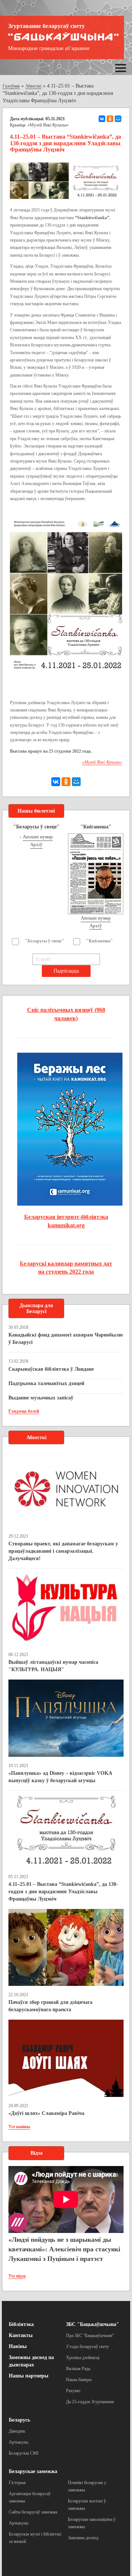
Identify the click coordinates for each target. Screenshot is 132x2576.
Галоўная (11, 86)
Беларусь (19, 2420)
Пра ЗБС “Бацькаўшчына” (90, 2336)
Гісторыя (17, 2483)
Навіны (18, 2346)
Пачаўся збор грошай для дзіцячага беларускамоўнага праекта (50, 2006)
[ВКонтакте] (102, 119)
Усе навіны (19, 2127)
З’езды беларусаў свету (87, 2347)
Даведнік (17, 2431)
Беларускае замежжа (33, 2471)
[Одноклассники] (110, 119)
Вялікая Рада (78, 2369)
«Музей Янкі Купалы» (48, 125)
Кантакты (21, 2335)
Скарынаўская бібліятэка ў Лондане (51, 1369)
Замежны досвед (83, 2538)
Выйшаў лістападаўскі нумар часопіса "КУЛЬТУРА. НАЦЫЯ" (53, 1666)
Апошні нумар (38, 837)
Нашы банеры (79, 2380)
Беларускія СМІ (24, 2453)
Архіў (36, 844)
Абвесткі (33, 86)
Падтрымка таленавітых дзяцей (46, 1383)
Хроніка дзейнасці (83, 2358)
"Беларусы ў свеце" (45, 941)
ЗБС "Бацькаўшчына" (93, 2324)
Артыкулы (19, 2442)
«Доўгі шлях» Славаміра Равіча (46, 2113)
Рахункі (73, 2391)
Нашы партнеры (29, 2376)
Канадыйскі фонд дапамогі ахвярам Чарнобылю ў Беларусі (66, 1339)
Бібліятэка (21, 2324)
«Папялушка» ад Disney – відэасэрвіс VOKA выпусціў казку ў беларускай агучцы (60, 1777)
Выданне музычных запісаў (41, 1398)
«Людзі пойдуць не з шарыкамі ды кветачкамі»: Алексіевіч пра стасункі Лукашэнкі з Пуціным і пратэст (64, 2249)
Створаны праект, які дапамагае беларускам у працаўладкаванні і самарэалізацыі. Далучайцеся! (63, 1551)
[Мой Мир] (118, 119)
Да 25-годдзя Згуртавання (90, 2402)
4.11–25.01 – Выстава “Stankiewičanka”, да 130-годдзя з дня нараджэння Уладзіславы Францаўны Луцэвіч (63, 1892)
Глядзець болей (24, 1411)
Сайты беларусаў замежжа (33, 2512)
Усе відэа (17, 2276)
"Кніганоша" (100, 941)
